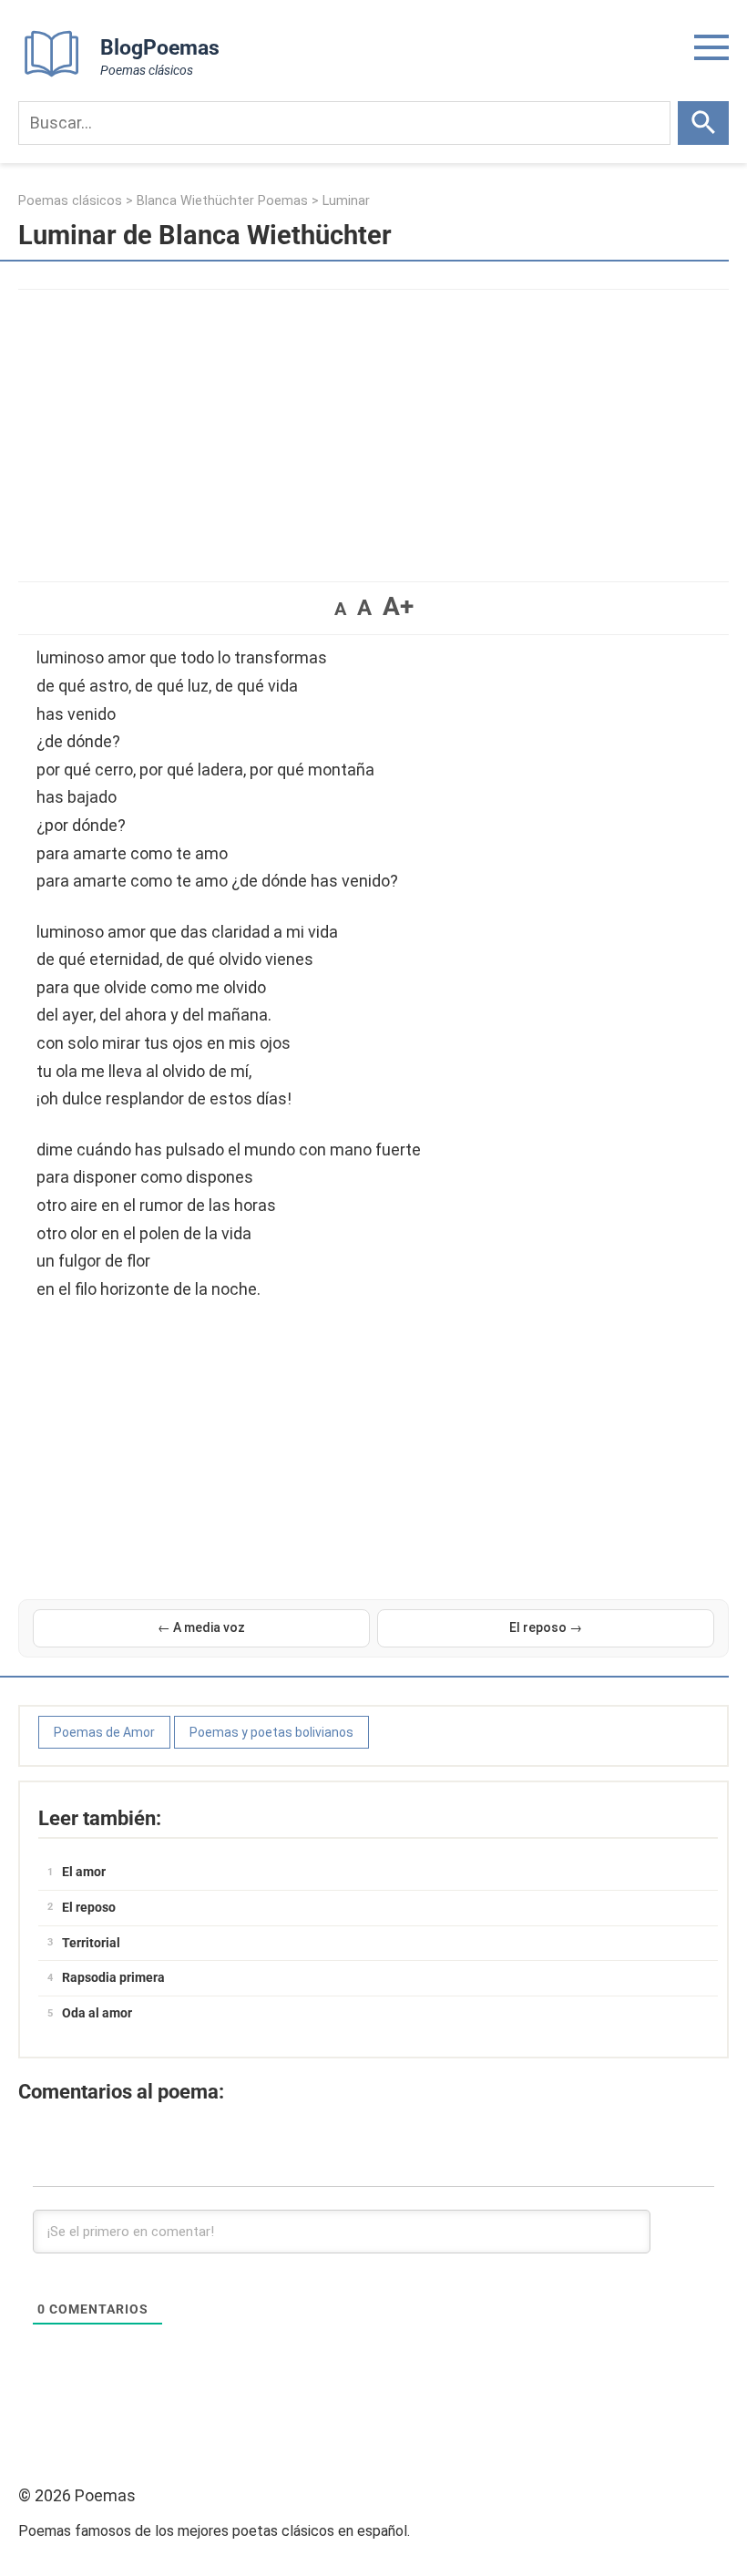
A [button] (340, 609)
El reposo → (546, 1627)
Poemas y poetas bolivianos (271, 1732)
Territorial (91, 1943)
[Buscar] (703, 123)
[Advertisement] (373, 426)
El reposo (89, 1907)
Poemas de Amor (104, 1732)
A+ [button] (398, 606)
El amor (84, 1872)
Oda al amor (97, 2013)
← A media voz (201, 1627)
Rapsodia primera (113, 1977)
